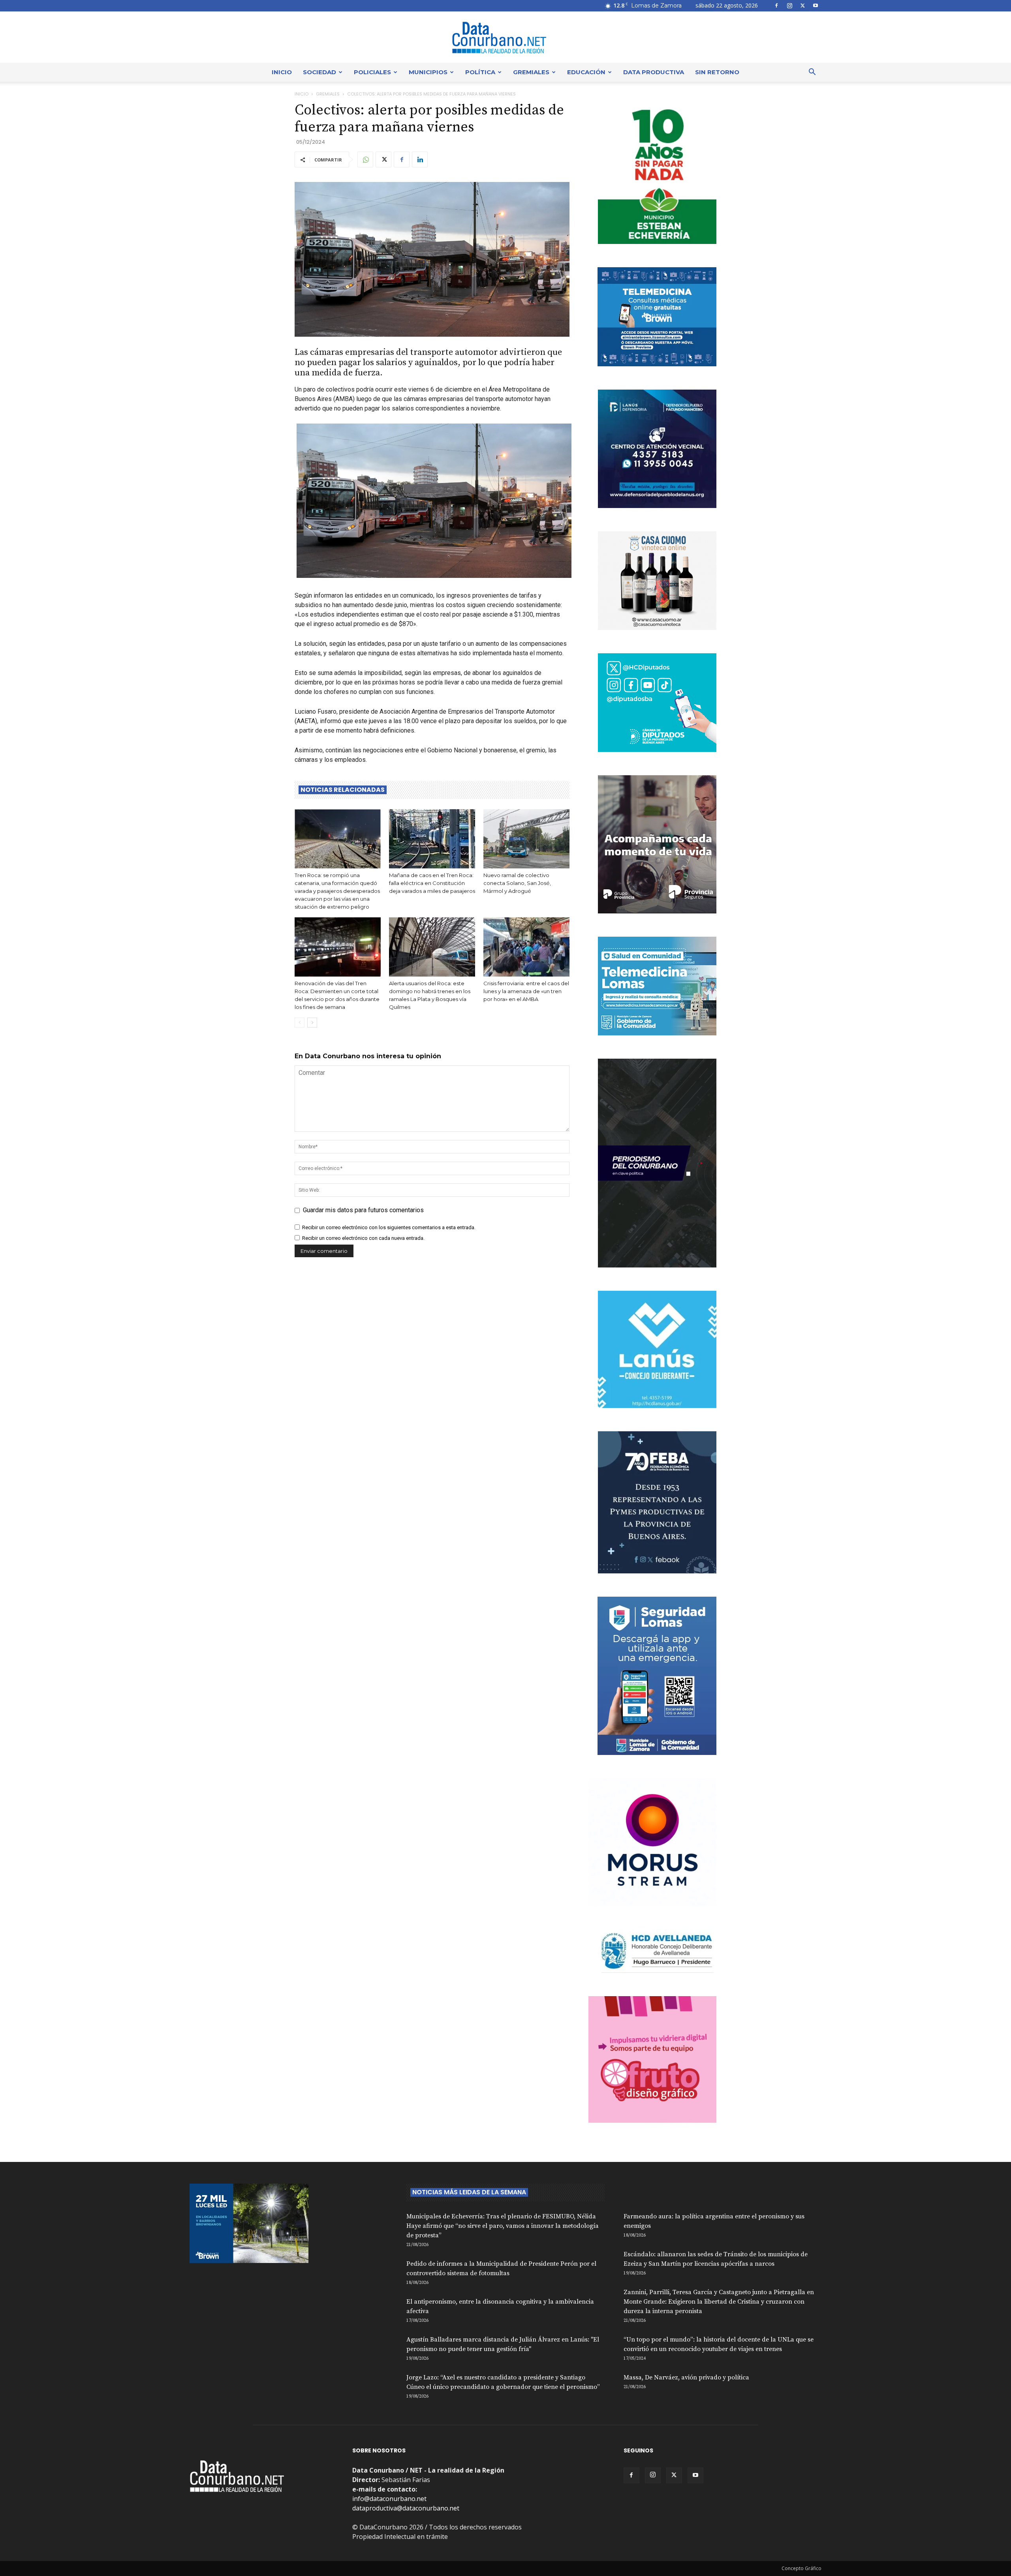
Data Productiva (654, 72)
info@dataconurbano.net (389, 2499)
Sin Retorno (717, 72)
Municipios (428, 72)
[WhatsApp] (365, 159)
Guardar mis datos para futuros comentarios (363, 1210)
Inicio (282, 72)
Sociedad (319, 72)
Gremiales (531, 72)
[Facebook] (776, 6)
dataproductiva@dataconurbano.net (406, 2508)
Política (480, 72)
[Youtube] (816, 6)
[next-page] (312, 1023)
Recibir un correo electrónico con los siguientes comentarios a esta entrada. (389, 1227)
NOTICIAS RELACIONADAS (343, 790)
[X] (802, 6)
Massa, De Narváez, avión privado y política (686, 2377)
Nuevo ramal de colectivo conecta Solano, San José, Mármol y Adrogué (517, 883)
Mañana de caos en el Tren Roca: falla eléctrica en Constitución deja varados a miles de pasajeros (432, 883)
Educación (586, 72)
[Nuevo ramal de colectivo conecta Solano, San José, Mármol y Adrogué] (526, 839)
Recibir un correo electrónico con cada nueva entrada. (363, 1238)
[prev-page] (300, 1023)
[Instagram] (789, 6)
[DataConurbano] (505, 37)
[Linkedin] (420, 159)
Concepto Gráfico (801, 2568)
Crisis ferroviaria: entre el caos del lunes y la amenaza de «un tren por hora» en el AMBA (526, 991)
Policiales (372, 72)
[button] (812, 73)
